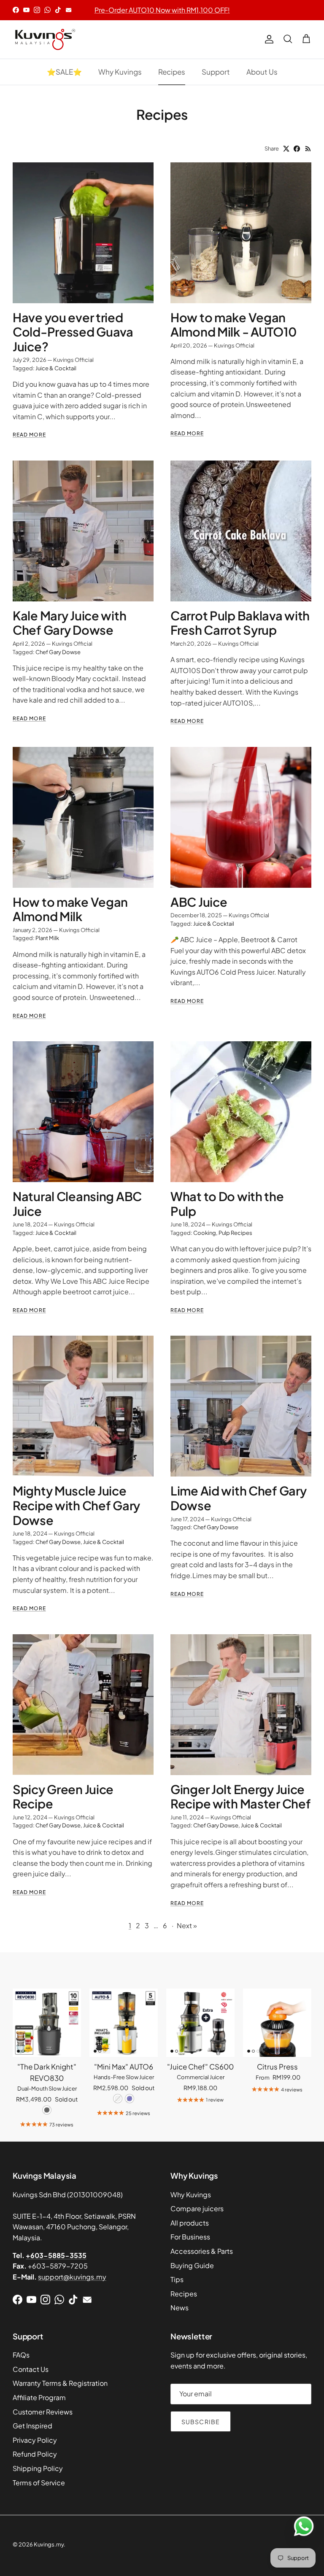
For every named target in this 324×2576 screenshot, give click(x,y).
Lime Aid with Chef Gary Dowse (238, 1498)
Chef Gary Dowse (58, 652)
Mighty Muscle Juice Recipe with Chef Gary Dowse (76, 1505)
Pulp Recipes (235, 1233)
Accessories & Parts (202, 2251)
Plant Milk (47, 938)
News (180, 2308)
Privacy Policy (35, 2440)
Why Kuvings (120, 72)
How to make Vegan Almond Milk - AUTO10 (234, 325)
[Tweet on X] (286, 149)
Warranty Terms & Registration (60, 2383)
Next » (187, 1925)
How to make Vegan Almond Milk (70, 909)
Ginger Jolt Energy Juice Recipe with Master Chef (240, 1796)
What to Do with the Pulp (227, 1203)
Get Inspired (32, 2426)
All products (190, 2223)
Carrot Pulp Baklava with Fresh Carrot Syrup (240, 623)
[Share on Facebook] (297, 149)
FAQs (21, 2355)
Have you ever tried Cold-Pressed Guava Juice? (73, 332)
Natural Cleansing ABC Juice (77, 1203)
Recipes (172, 72)
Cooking (205, 1233)
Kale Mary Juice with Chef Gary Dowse (69, 623)
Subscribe (201, 2422)
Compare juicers (197, 2208)
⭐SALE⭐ (64, 72)
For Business (190, 2237)
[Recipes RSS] (308, 149)
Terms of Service (39, 2483)
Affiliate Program (39, 2397)
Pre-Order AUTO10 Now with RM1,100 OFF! (162, 10)
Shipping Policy (38, 2468)
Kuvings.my (49, 2544)
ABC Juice (199, 902)
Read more (29, 435)
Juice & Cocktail (56, 368)
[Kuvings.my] (44, 39)
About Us (262, 72)
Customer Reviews (43, 2412)
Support (216, 72)
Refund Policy (35, 2454)
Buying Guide (192, 2265)
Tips (177, 2279)
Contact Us (31, 2369)
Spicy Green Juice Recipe (63, 1796)
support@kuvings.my (72, 2277)
